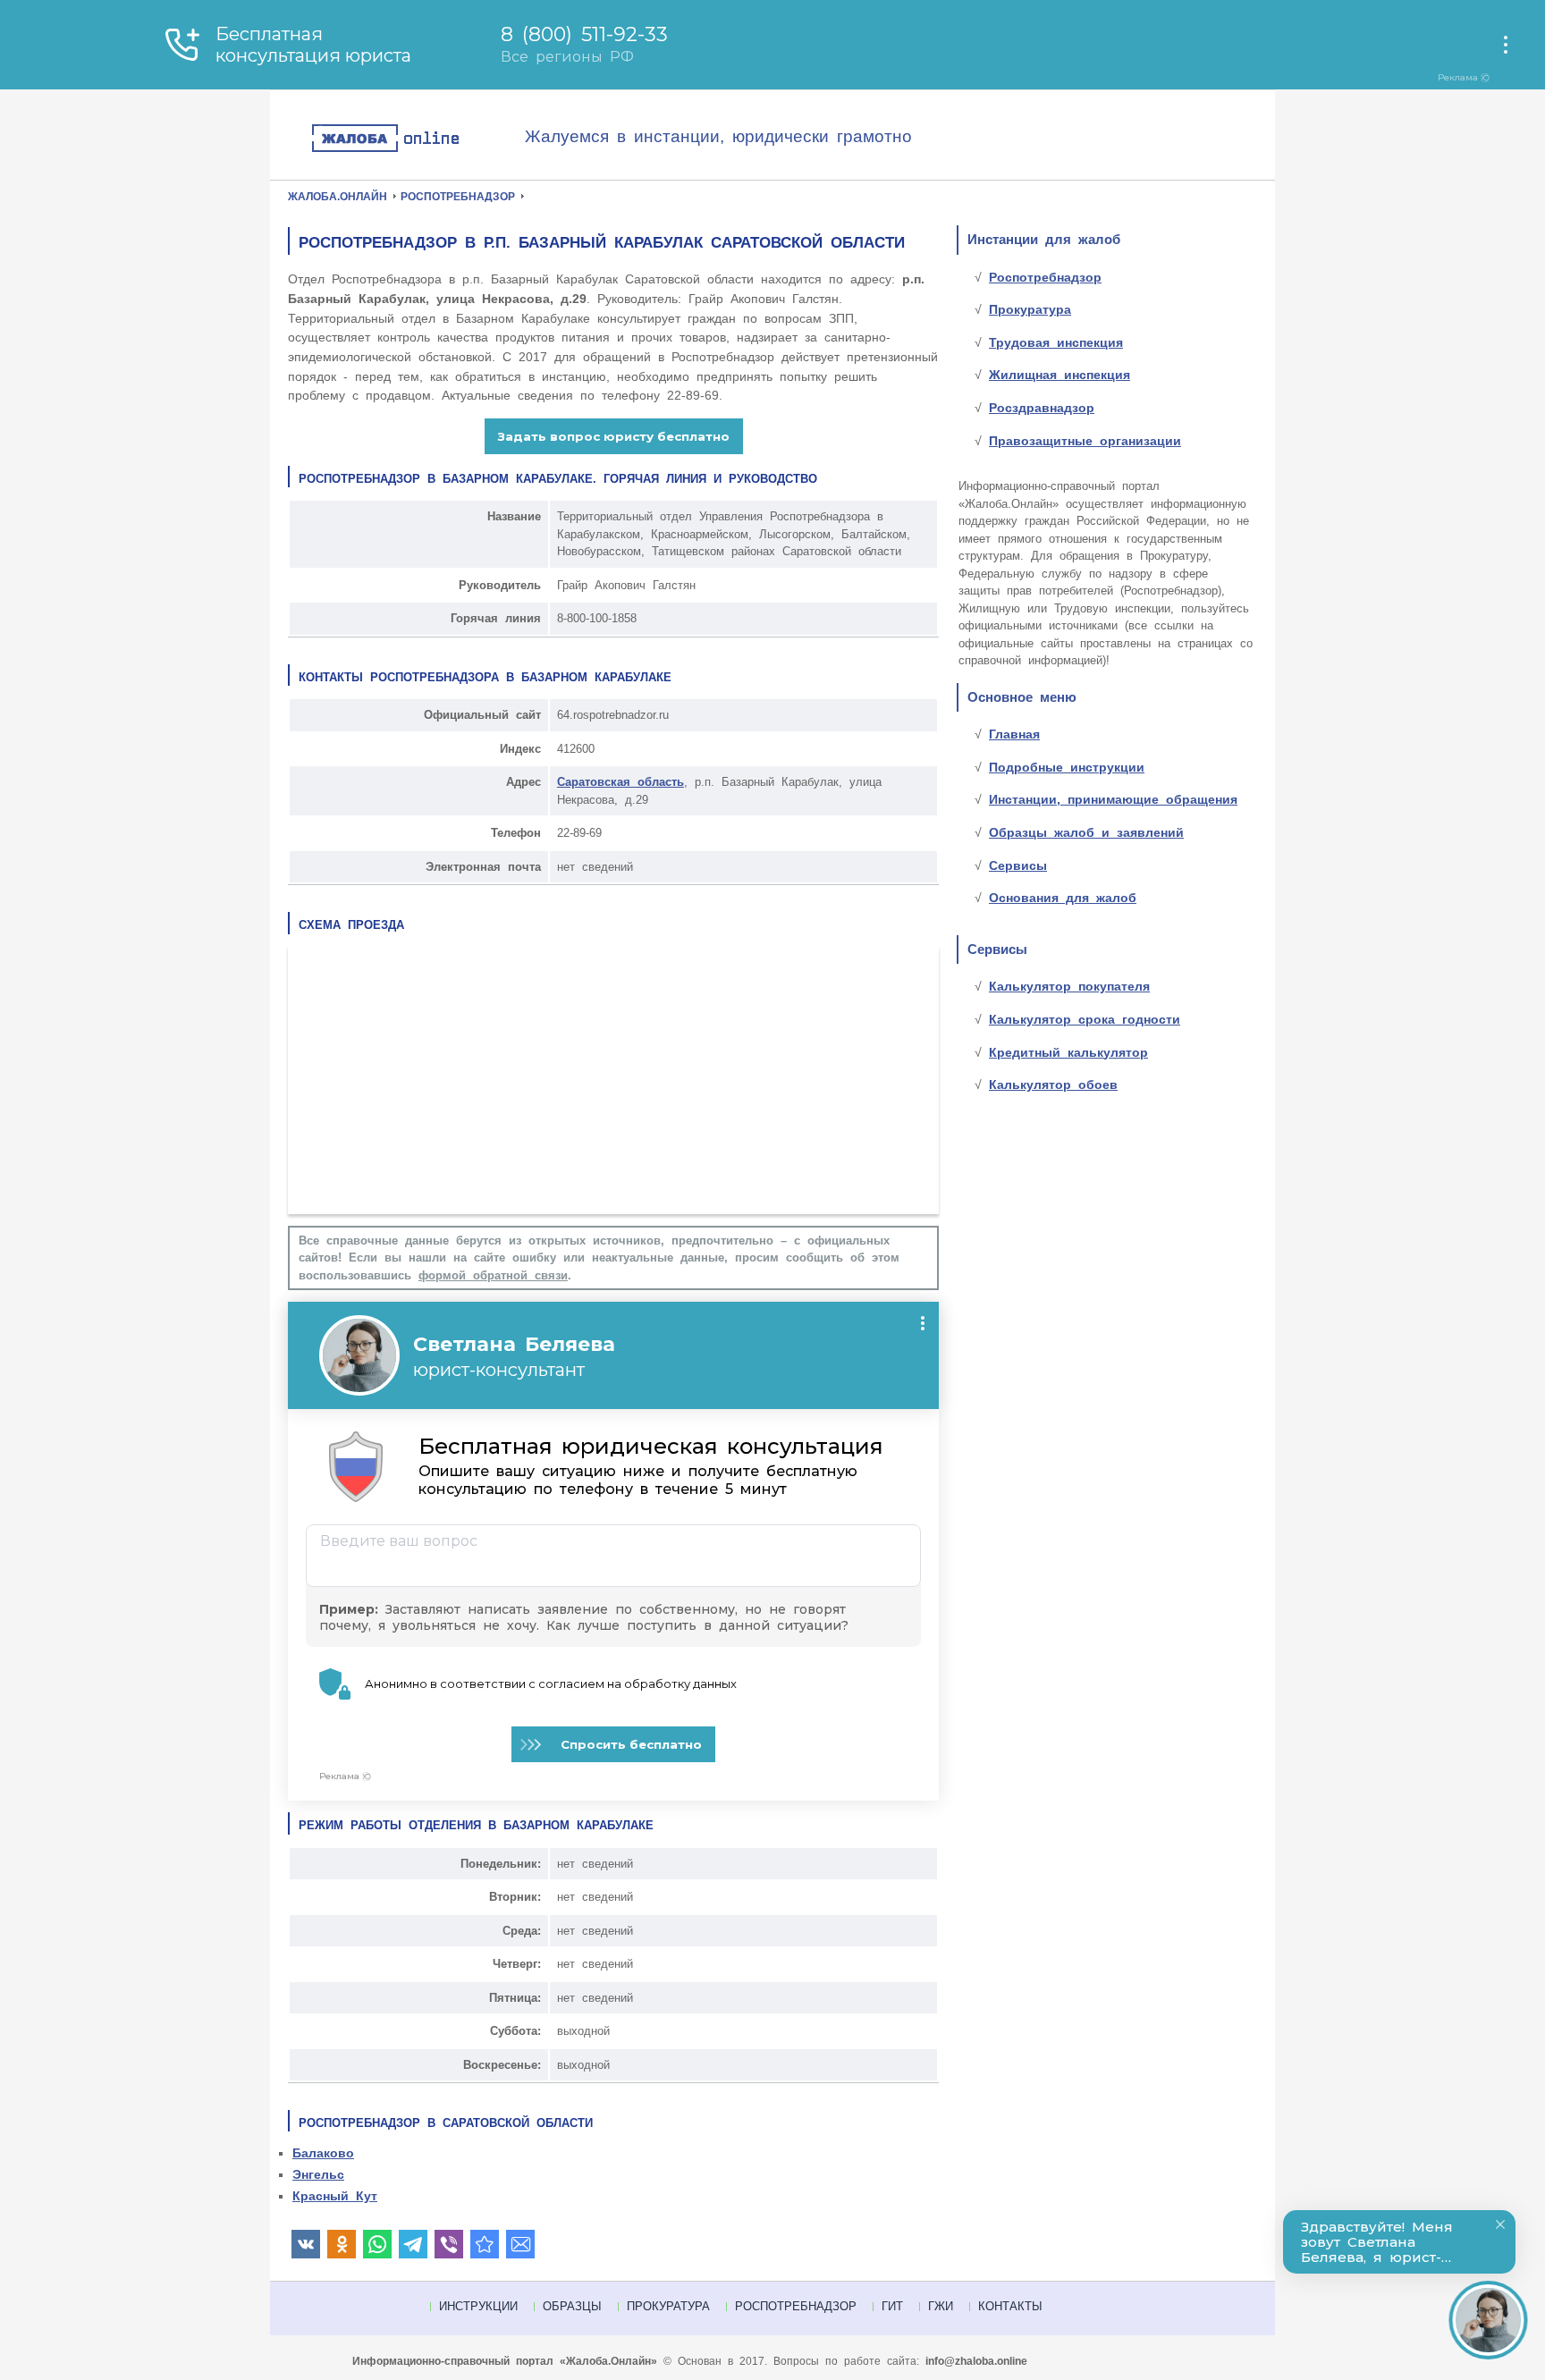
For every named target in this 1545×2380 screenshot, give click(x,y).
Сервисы (1018, 865)
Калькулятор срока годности (1085, 1019)
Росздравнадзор (1042, 408)
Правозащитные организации (1085, 441)
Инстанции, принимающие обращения (1113, 799)
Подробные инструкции (1067, 767)
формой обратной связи (493, 1275)
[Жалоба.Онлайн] (418, 139)
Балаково (323, 2153)
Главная (1014, 734)
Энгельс (318, 2174)
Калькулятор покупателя (1069, 986)
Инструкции (478, 2306)
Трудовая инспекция (1056, 342)
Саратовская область (621, 782)
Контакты (1010, 2306)
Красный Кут (335, 2196)
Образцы (572, 2306)
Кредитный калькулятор (1068, 1052)
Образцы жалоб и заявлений (1086, 832)
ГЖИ (941, 2306)
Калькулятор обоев (1053, 1085)
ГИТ (892, 2306)
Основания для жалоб (1063, 898)
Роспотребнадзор (1045, 277)
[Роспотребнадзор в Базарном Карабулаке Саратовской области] (485, 2244)
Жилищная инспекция (1060, 375)
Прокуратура (1030, 309)
